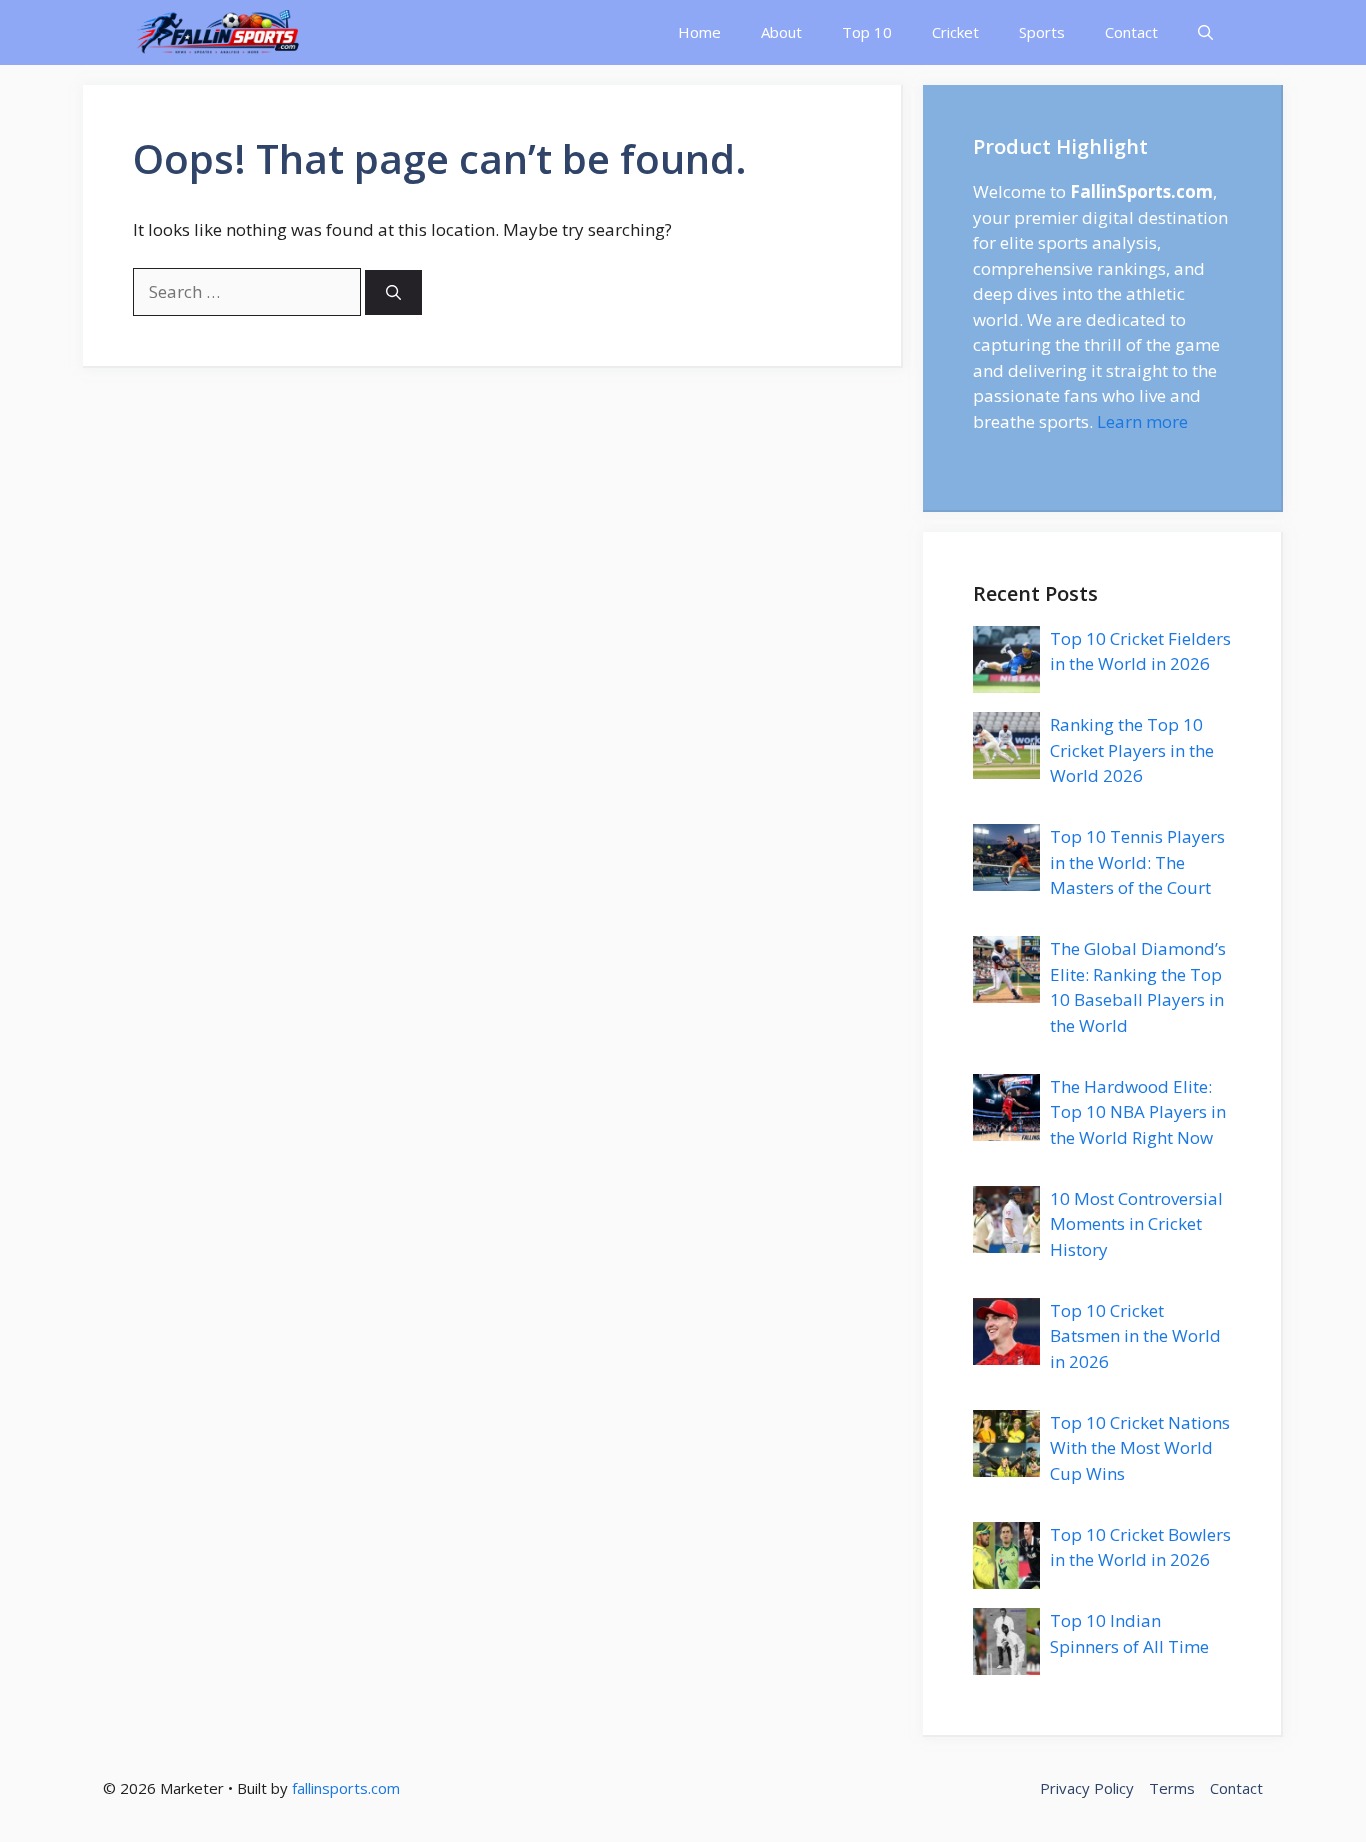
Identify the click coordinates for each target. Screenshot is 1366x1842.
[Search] (393, 292)
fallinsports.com (346, 1788)
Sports (1042, 32)
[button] (1205, 32)
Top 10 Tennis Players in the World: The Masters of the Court (1137, 862)
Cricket (955, 32)
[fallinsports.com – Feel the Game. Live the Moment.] (218, 32)
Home (699, 32)
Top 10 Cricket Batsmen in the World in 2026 (1135, 1336)
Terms (1172, 1788)
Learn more (1142, 421)
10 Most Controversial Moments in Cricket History (1136, 1224)
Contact (1131, 32)
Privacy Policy (1087, 1788)
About (781, 32)
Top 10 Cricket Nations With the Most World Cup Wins (1140, 1448)
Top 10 (867, 32)
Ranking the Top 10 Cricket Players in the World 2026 (1132, 750)
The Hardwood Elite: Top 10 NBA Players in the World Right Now (1138, 1112)
